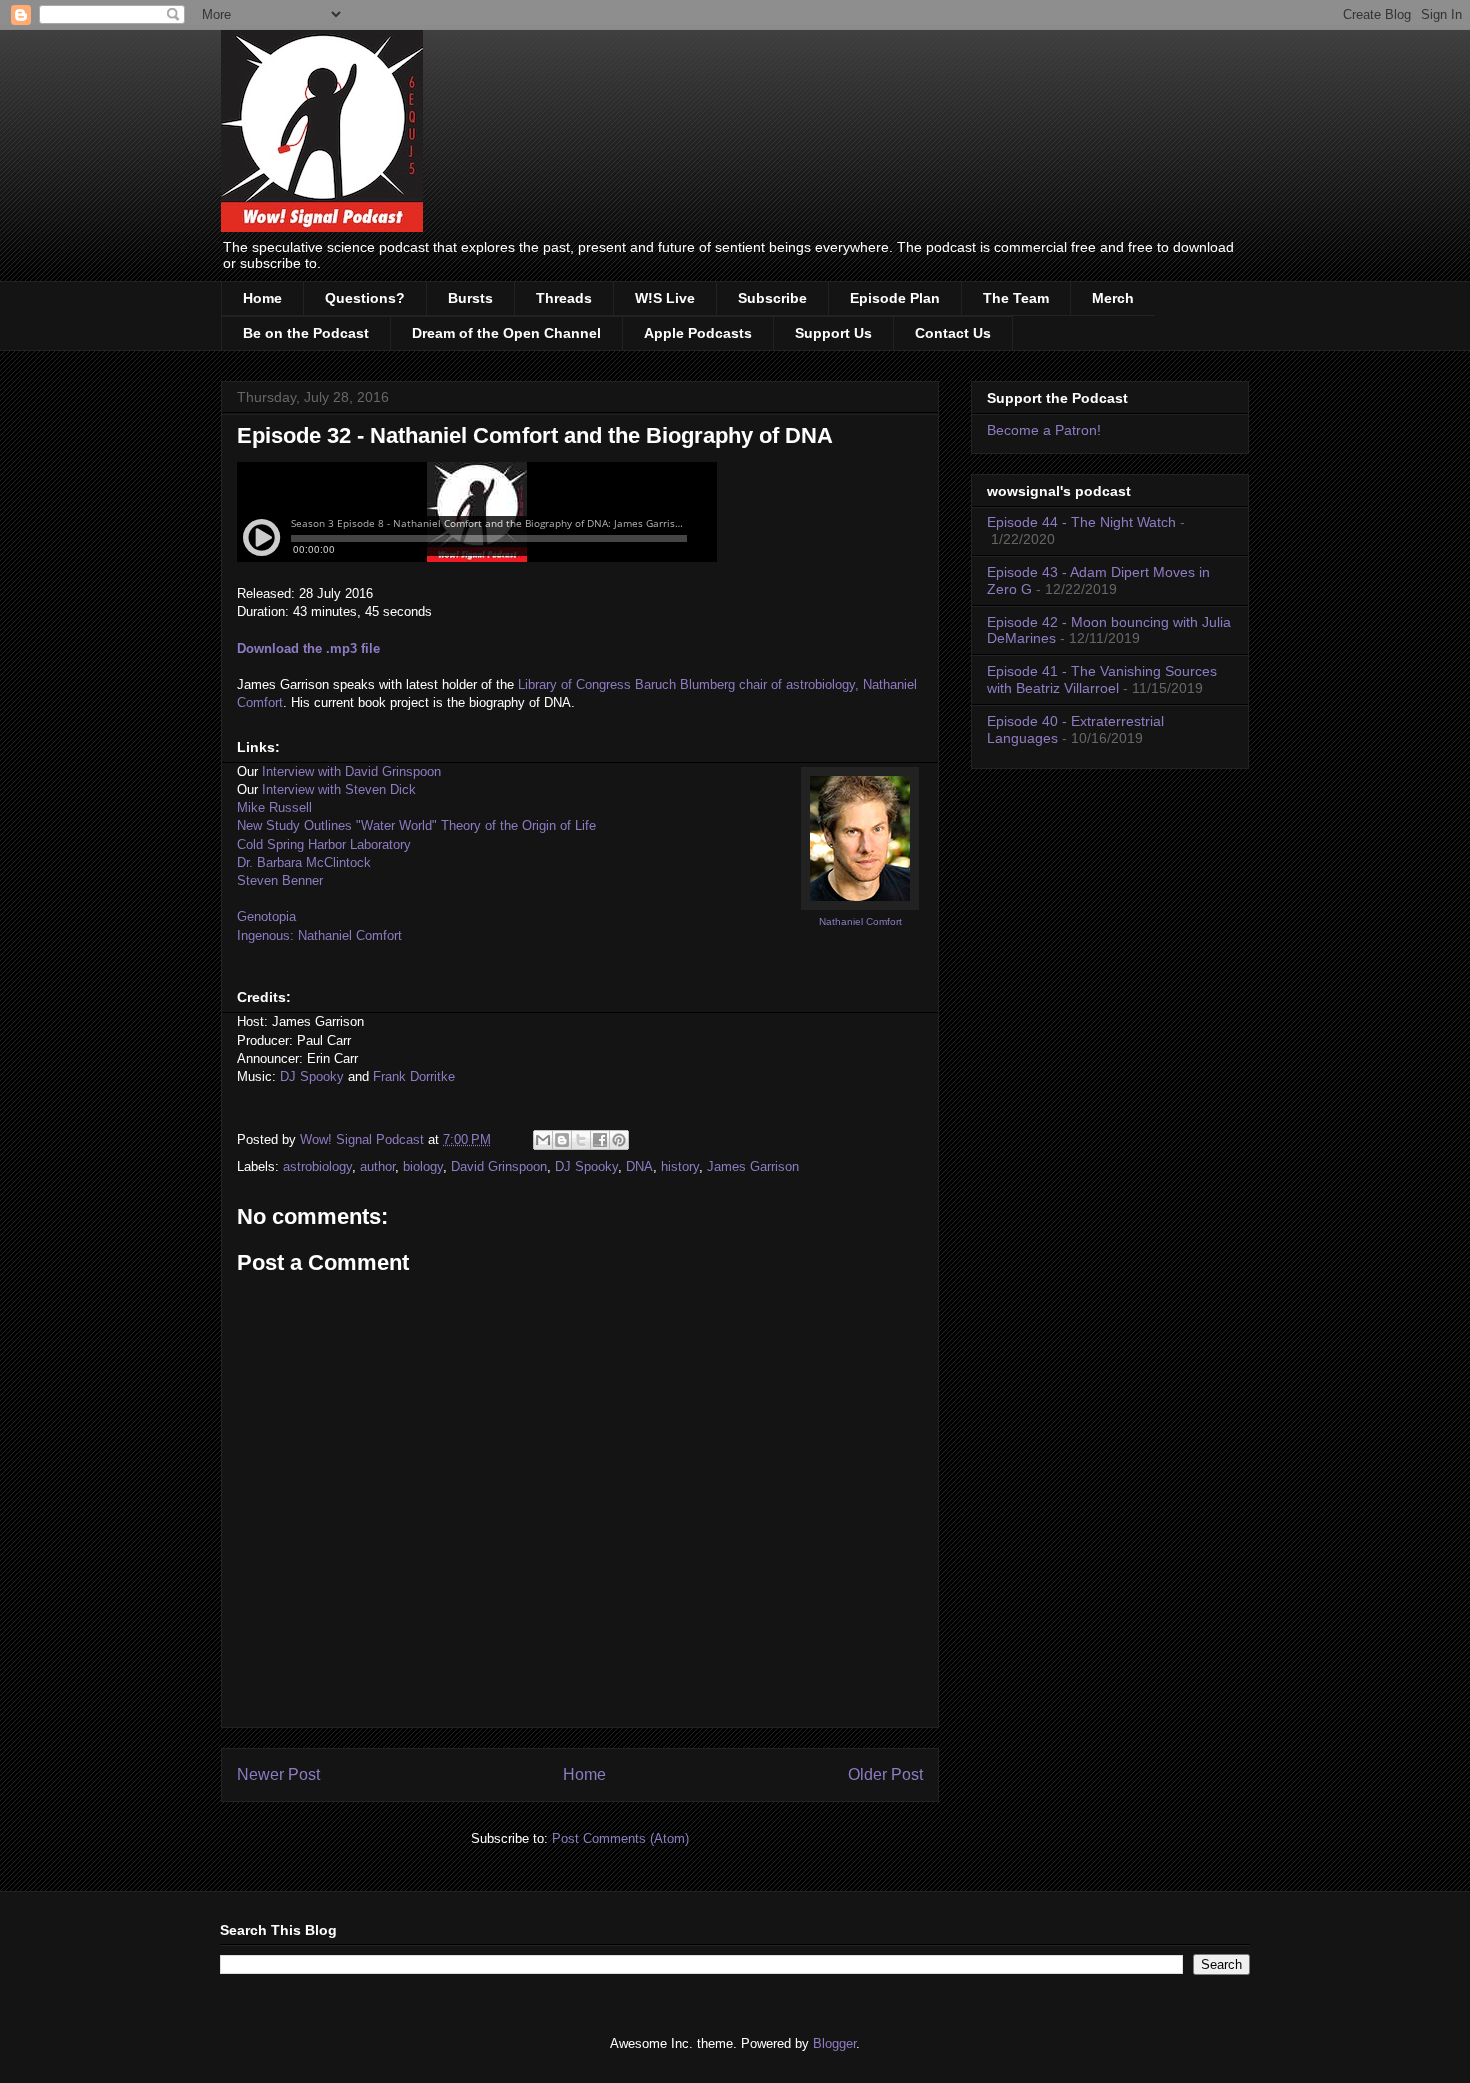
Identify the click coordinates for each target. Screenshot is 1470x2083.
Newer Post (278, 1774)
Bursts (470, 298)
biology (423, 1166)
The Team (1016, 298)
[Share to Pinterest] (619, 1140)
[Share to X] (581, 1140)
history (680, 1166)
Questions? (365, 298)
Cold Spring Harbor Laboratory (324, 844)
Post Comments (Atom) (620, 1838)
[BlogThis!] (562, 1140)
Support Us (833, 333)
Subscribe (772, 298)
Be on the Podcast (306, 333)
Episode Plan (895, 298)
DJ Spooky (312, 1076)
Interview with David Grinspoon (351, 771)
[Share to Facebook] (600, 1140)
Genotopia (266, 916)
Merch (1113, 298)
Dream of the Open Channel (506, 333)
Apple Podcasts (698, 333)
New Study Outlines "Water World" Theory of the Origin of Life (416, 825)
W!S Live (665, 298)
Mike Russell (274, 807)
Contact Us (953, 333)
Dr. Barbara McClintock (304, 862)
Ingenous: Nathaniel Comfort (319, 935)
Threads (564, 298)
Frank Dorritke (414, 1076)
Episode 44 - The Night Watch (1081, 522)
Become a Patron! (1044, 430)
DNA (639, 1166)
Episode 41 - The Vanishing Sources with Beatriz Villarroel (1102, 679)
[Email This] (543, 1140)
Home (262, 298)
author (377, 1166)
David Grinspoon (499, 1166)
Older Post (885, 1774)
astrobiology (317, 1166)
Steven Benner (280, 880)
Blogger (834, 2043)
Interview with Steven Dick (339, 789)
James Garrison (753, 1166)
